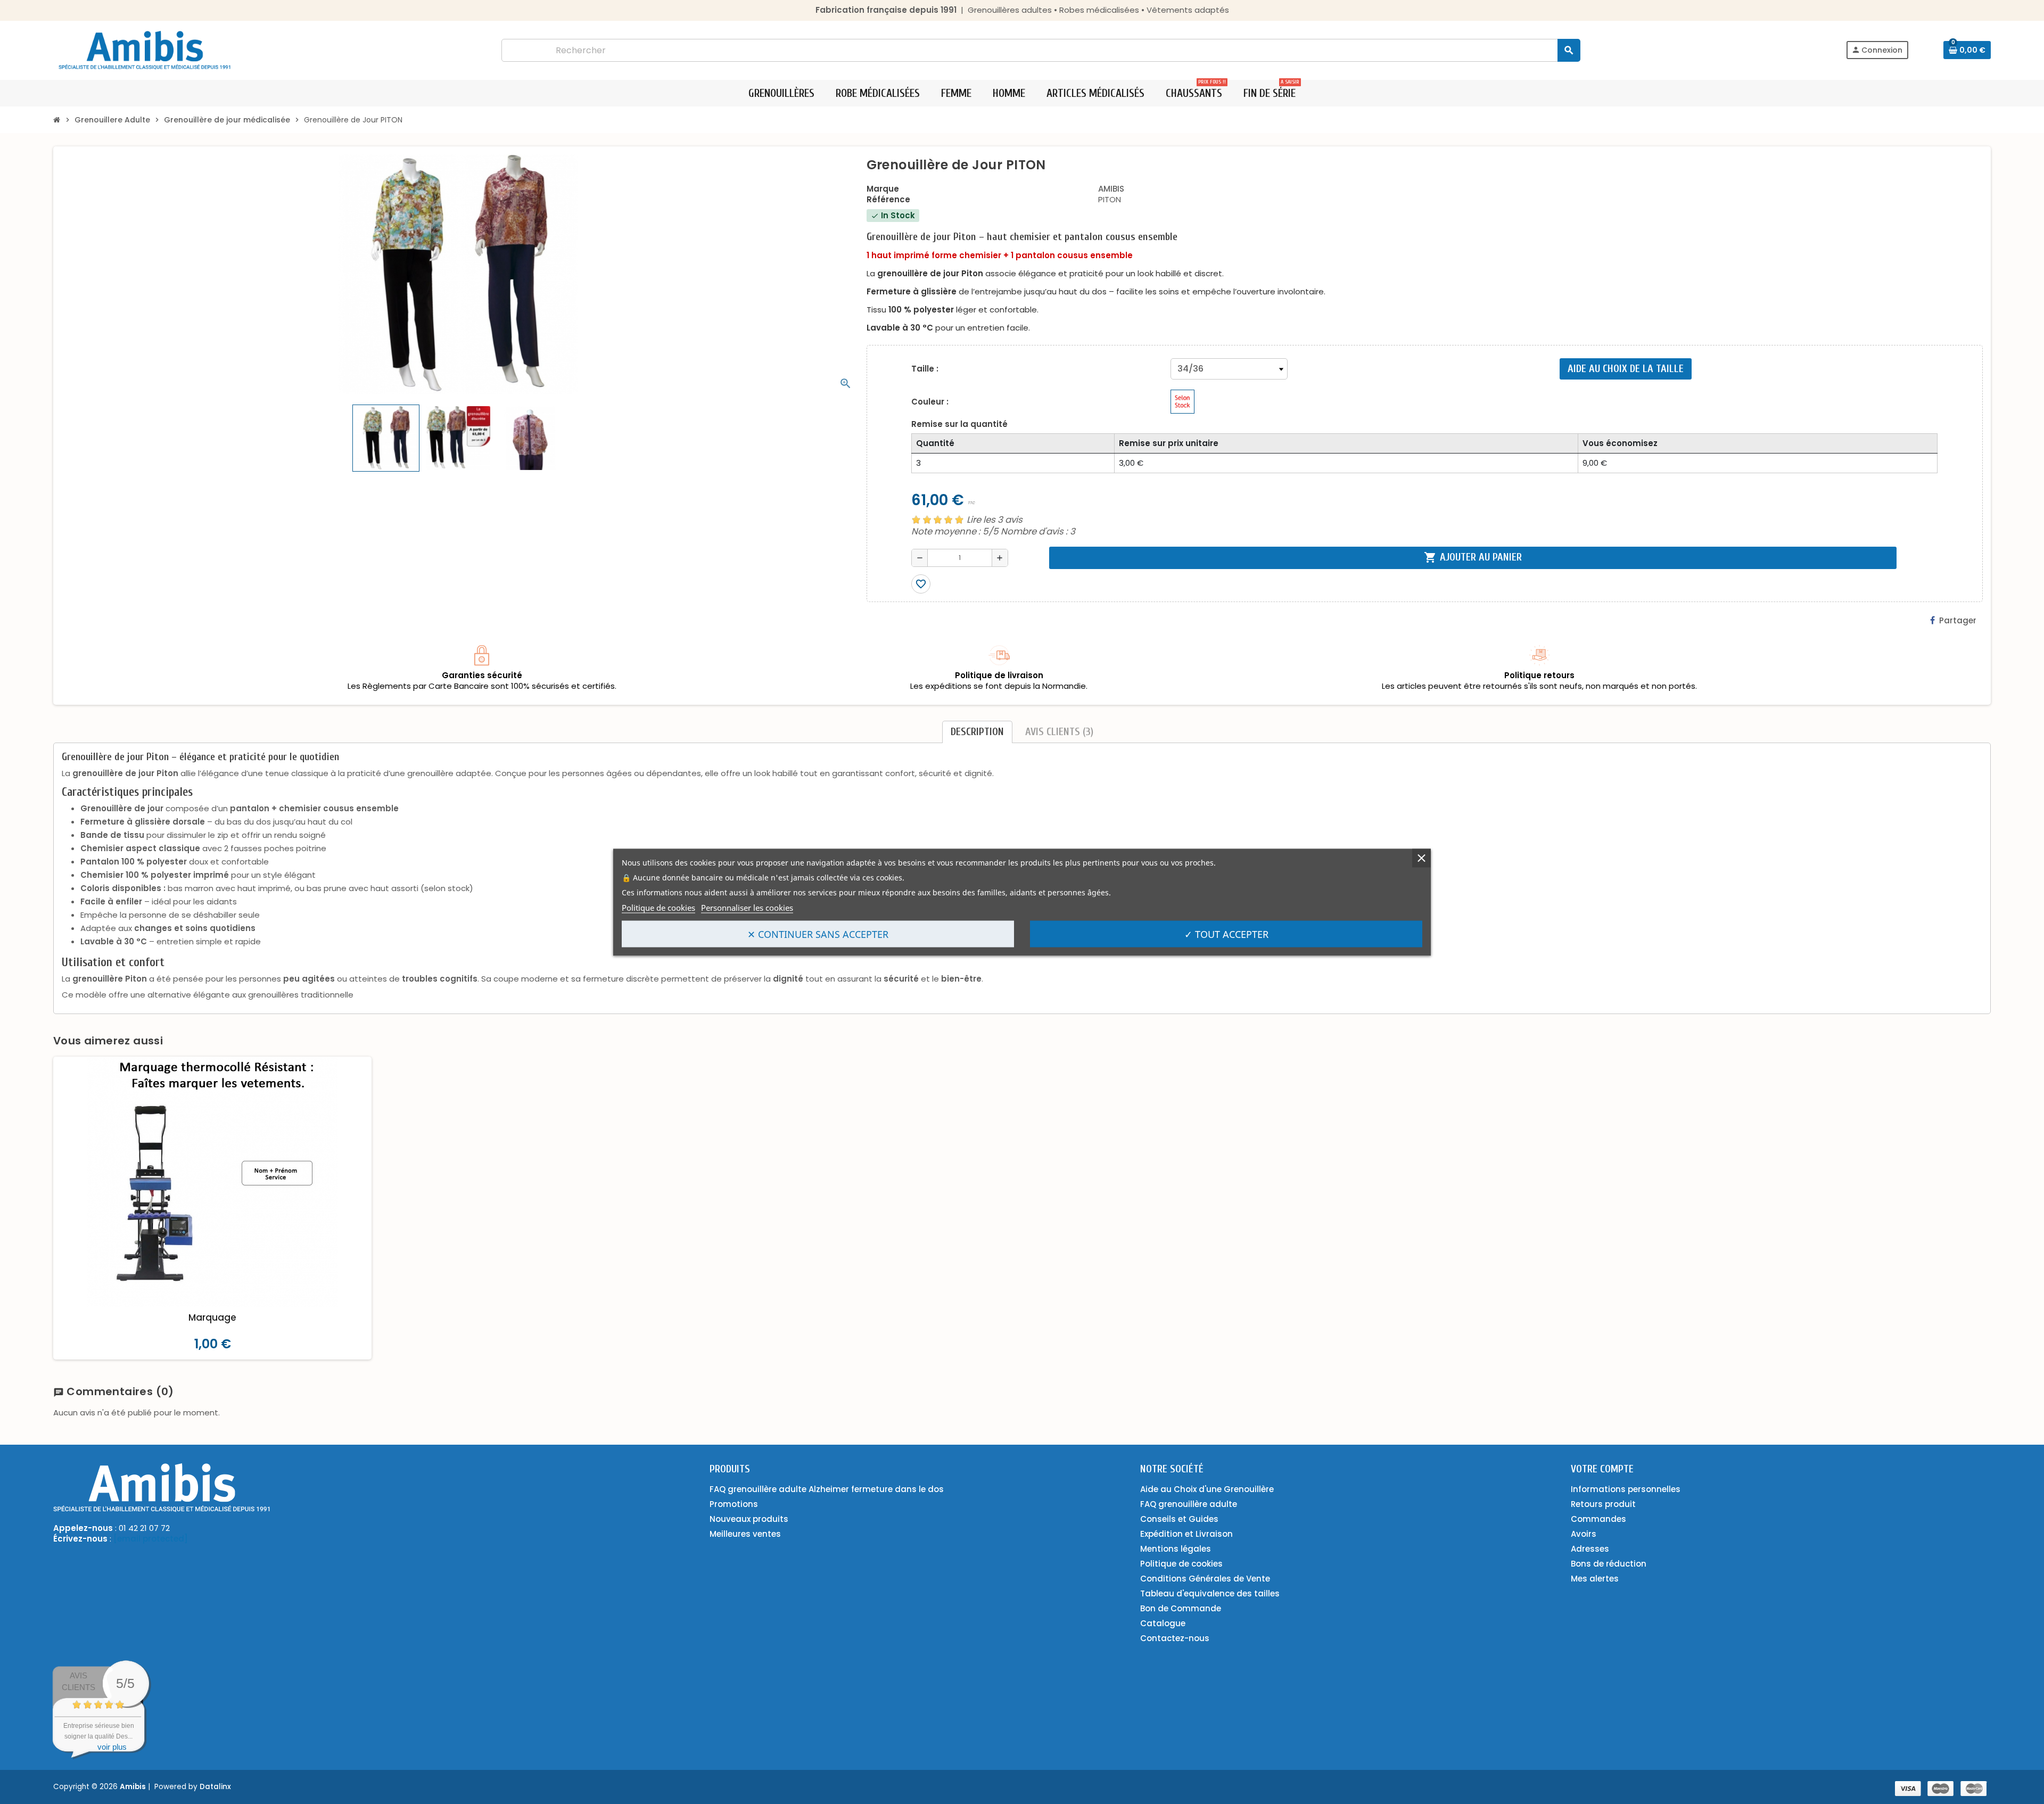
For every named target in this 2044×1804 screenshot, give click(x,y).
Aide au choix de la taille (1626, 369)
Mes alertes (1595, 1579)
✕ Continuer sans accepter (818, 934)
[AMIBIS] (145, 49)
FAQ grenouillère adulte (1189, 1504)
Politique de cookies (658, 907)
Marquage (212, 1317)
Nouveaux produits (749, 1519)
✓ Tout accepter (1226, 934)
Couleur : (930, 402)
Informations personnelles (1626, 1489)
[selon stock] (1182, 402)
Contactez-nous (1175, 1638)
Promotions (734, 1504)
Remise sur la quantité (959, 424)
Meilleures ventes (745, 1534)
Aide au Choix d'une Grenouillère (1207, 1489)
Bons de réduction (1609, 1564)
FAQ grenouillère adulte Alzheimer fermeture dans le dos (827, 1489)
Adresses (1590, 1549)
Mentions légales (1176, 1549)
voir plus (112, 1747)
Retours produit (1603, 1504)
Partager (1958, 620)
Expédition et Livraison (1186, 1534)
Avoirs (1584, 1534)
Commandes (1598, 1519)
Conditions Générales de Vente (1205, 1579)
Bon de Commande (1181, 1608)
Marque (883, 189)
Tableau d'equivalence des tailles (1210, 1593)
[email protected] (151, 1539)
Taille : (925, 369)
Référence (888, 200)
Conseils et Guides (1179, 1519)
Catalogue (1163, 1623)
